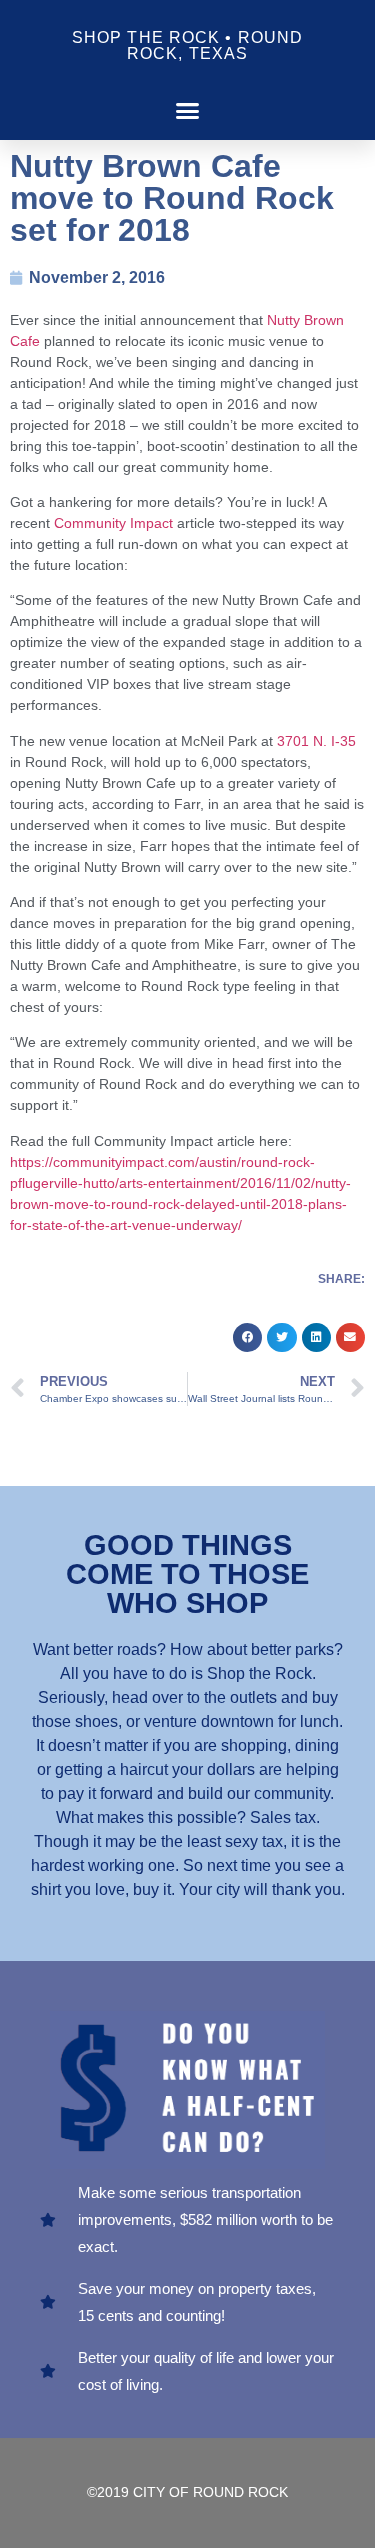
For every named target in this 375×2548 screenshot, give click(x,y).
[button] (188, 111)
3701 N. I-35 (316, 741)
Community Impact (113, 523)
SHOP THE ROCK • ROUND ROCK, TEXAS (187, 45)
